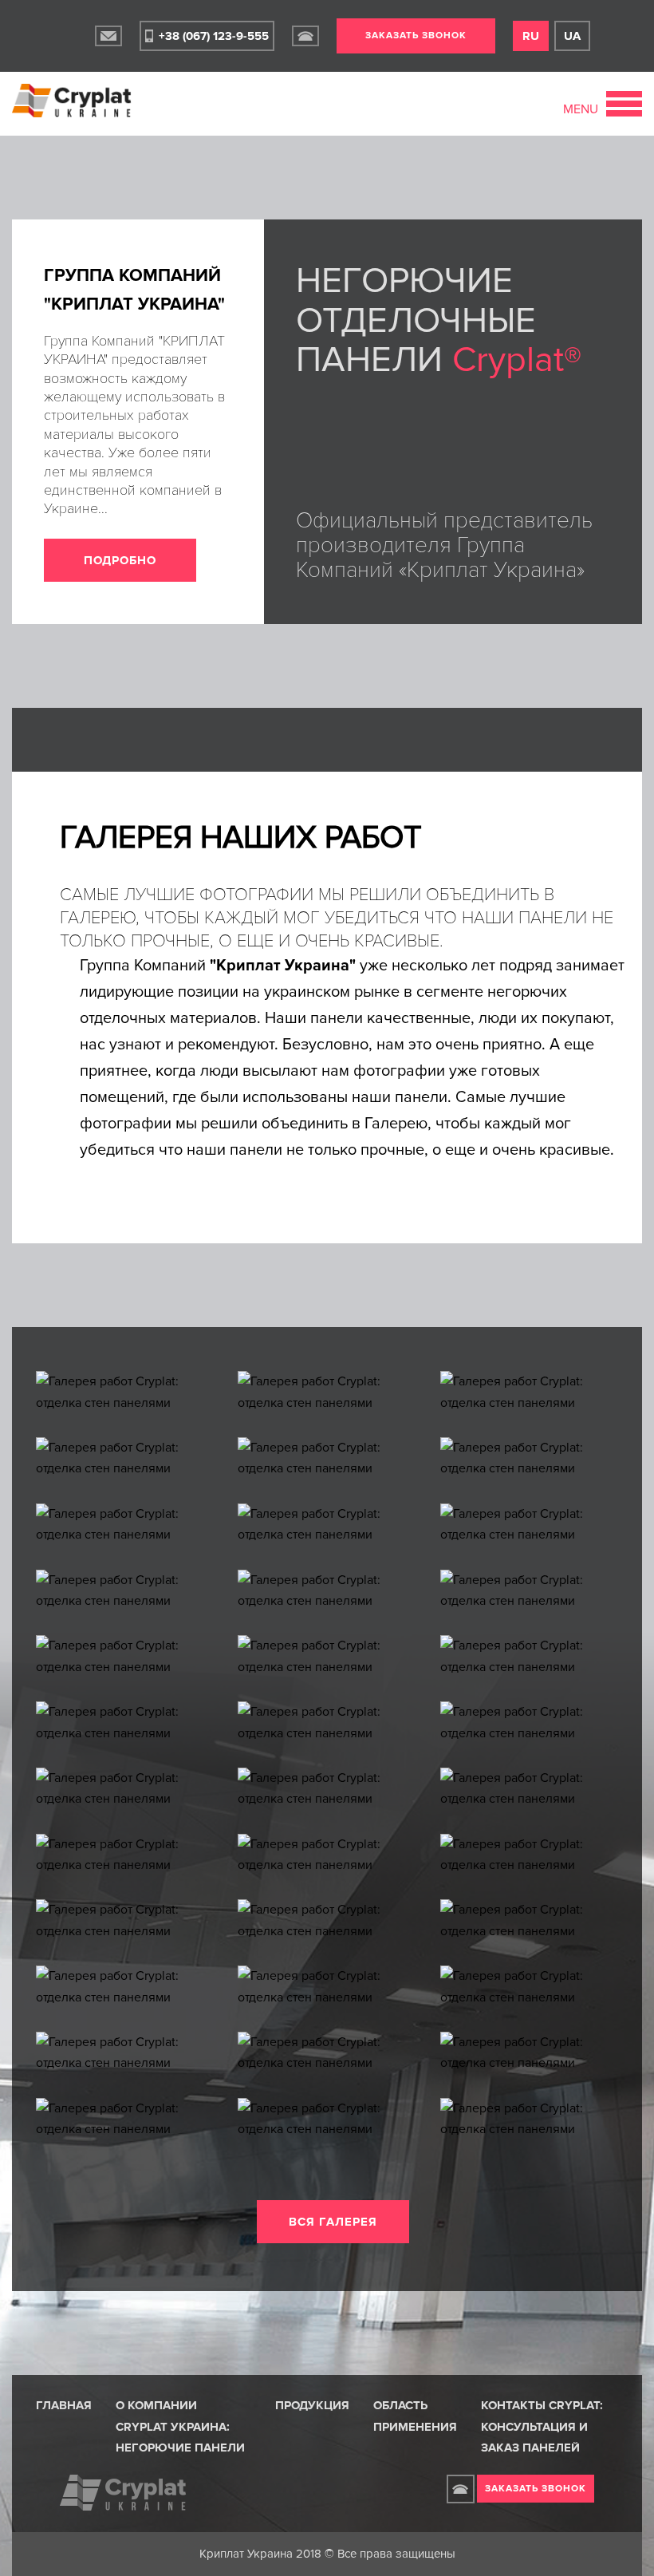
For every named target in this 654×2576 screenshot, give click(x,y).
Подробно (120, 560)
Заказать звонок (416, 36)
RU (531, 36)
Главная (64, 2405)
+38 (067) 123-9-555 (214, 36)
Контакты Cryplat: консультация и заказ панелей (542, 2426)
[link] (108, 36)
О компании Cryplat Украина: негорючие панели (180, 2426)
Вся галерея (333, 2222)
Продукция (312, 2405)
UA (572, 36)
